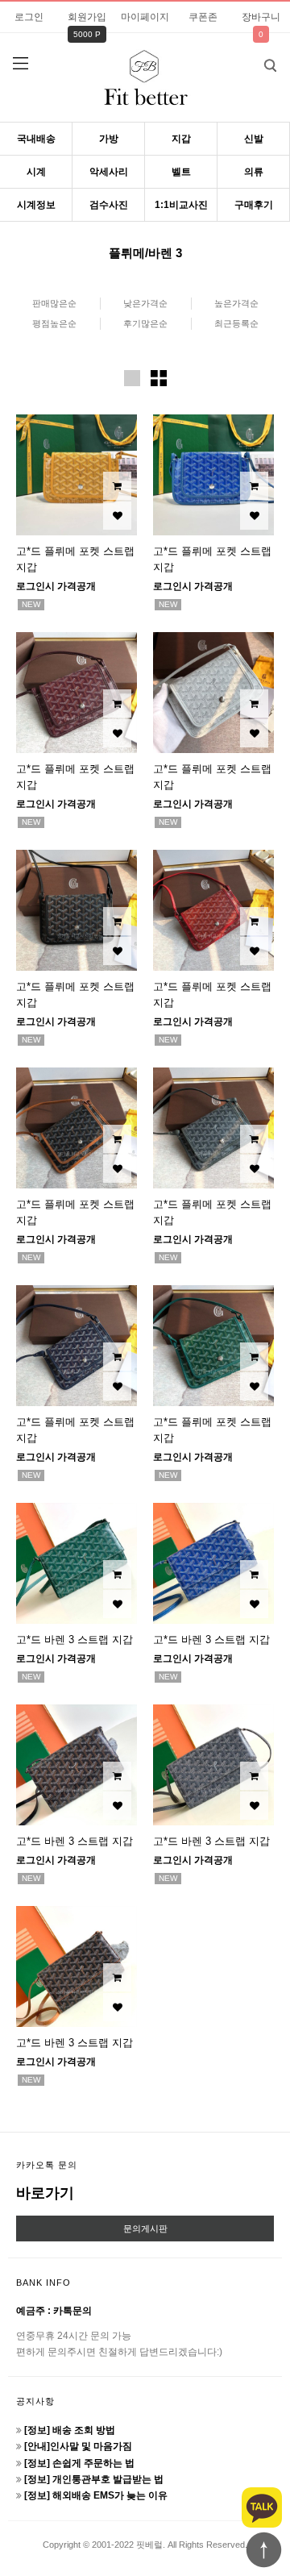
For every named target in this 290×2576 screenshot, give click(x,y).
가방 (109, 139)
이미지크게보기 (132, 378)
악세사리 (109, 172)
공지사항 (35, 2401)
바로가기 (45, 2193)
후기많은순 (145, 323)
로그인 (29, 17)
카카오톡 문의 (47, 2165)
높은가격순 (236, 303)
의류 (254, 172)
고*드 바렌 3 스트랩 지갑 (75, 1640)
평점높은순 (54, 323)
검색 (270, 65)
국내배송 (36, 139)
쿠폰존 (203, 17)
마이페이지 (145, 17)
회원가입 (87, 17)
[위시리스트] (117, 516)
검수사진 (109, 205)
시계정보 (36, 205)
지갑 (181, 139)
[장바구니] (117, 486)
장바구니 (261, 17)
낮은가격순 (145, 303)
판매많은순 (54, 303)
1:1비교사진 (181, 205)
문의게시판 (145, 2229)
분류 (20, 64)
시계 (36, 172)
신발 (254, 139)
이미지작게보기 (159, 378)
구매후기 (254, 205)
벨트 (181, 172)
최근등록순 (236, 323)
